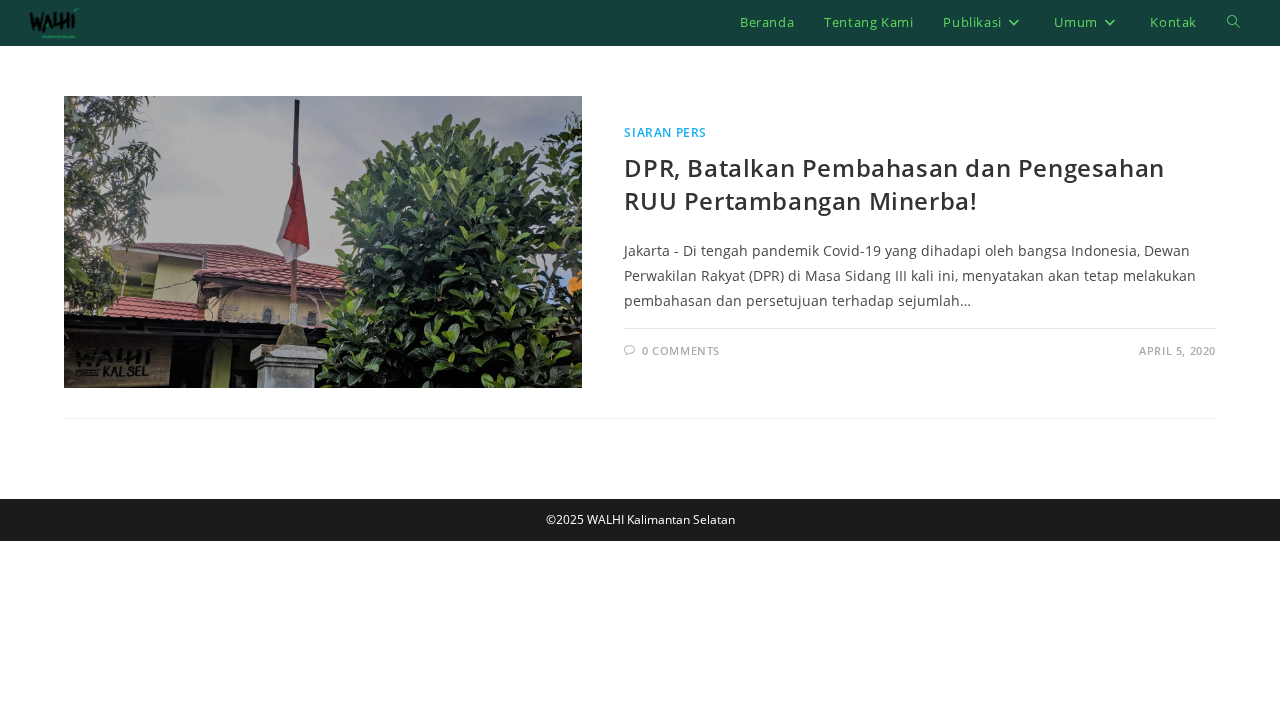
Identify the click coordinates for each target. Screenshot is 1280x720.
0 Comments (681, 350)
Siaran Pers (665, 132)
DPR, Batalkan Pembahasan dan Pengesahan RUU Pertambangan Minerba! (894, 184)
